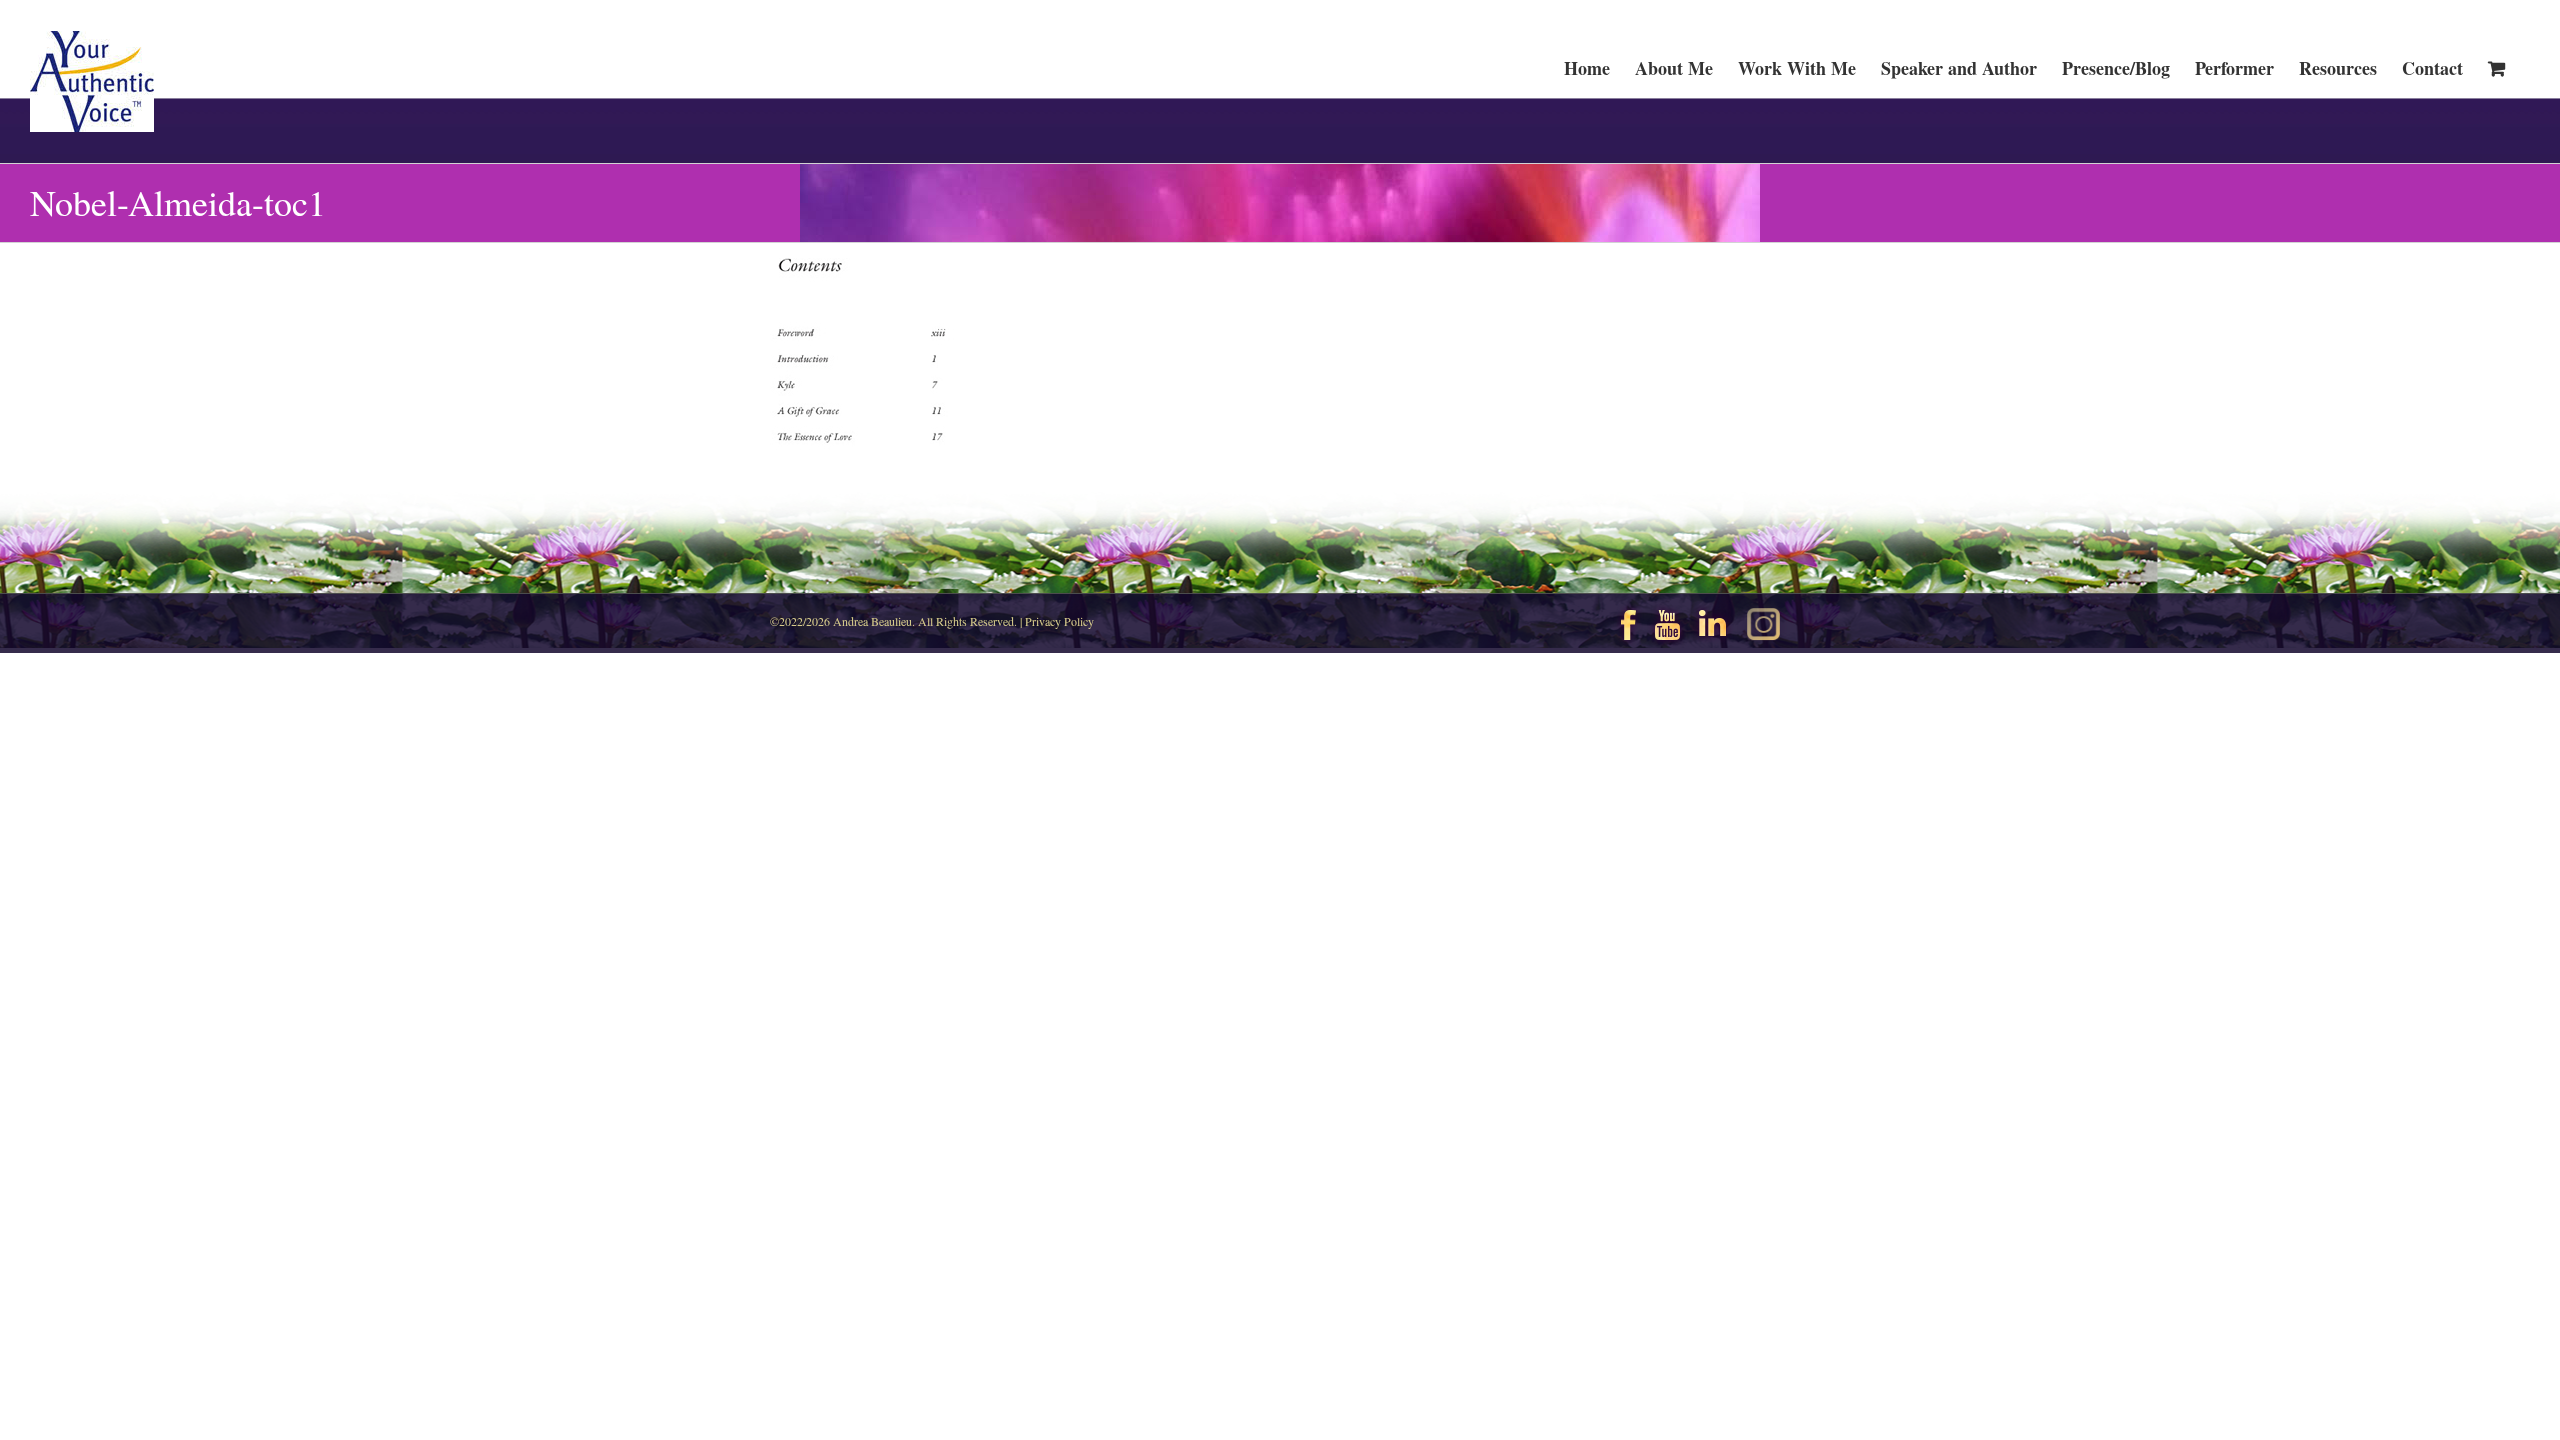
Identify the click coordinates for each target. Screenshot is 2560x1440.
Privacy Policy (1059, 621)
